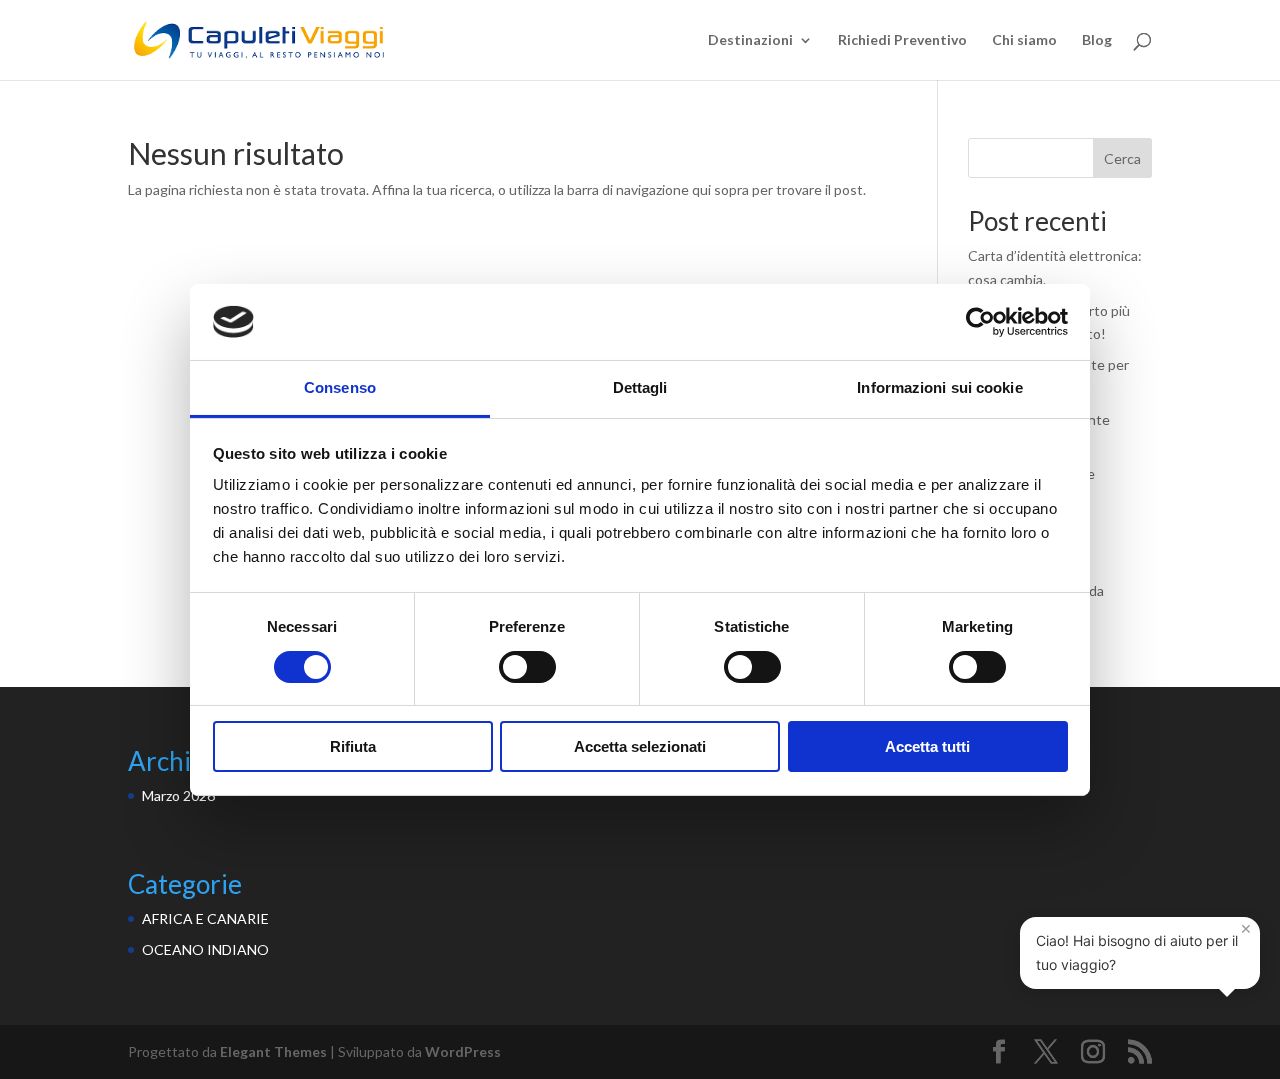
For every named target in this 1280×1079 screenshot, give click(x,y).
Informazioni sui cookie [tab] (939, 387)
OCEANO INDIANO (205, 949)
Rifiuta (353, 746)
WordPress (463, 1051)
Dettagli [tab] (640, 387)
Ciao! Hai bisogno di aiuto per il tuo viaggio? (1144, 945)
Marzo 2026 (178, 795)
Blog (1097, 40)
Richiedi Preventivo (902, 40)
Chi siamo (1024, 40)
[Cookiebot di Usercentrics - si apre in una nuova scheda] (980, 322)
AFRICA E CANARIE (205, 918)
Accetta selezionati (640, 746)
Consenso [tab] (340, 387)
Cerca (1122, 158)
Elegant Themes (273, 1051)
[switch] (527, 667)
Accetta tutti (927, 746)
